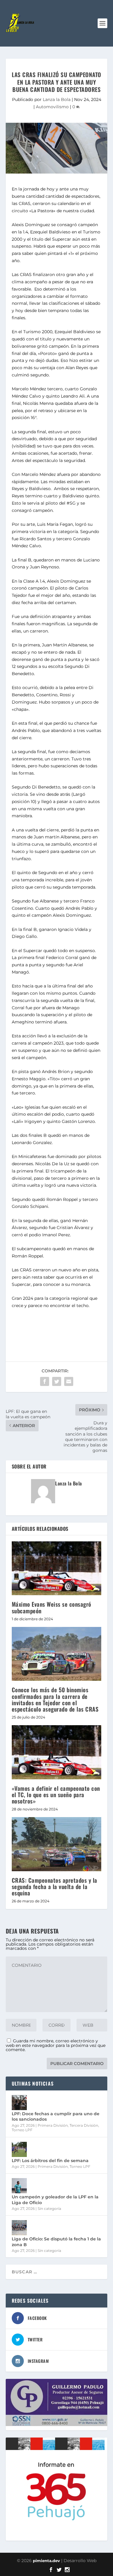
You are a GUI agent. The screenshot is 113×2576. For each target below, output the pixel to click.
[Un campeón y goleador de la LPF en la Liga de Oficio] (19, 2186)
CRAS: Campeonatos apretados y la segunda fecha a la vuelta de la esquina (55, 1886)
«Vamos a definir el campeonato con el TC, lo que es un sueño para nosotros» (56, 1794)
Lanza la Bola (57, 99)
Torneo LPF (22, 2130)
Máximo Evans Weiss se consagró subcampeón (52, 1607)
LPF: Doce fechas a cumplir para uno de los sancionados (56, 2116)
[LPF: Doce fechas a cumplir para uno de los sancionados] (19, 2103)
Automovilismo (52, 107)
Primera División (53, 2125)
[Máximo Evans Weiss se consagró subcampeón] (57, 1568)
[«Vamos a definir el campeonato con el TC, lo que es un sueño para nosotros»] (57, 1752)
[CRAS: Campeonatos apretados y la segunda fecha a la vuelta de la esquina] (57, 1844)
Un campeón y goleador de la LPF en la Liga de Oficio (55, 2200)
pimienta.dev (46, 2561)
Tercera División (84, 2125)
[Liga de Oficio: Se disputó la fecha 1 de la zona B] (19, 2228)
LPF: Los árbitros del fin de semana (50, 2161)
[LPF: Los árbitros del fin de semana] (19, 2149)
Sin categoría (49, 2208)
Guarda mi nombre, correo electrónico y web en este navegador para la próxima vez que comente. (56, 2045)
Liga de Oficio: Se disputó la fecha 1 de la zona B (56, 2242)
